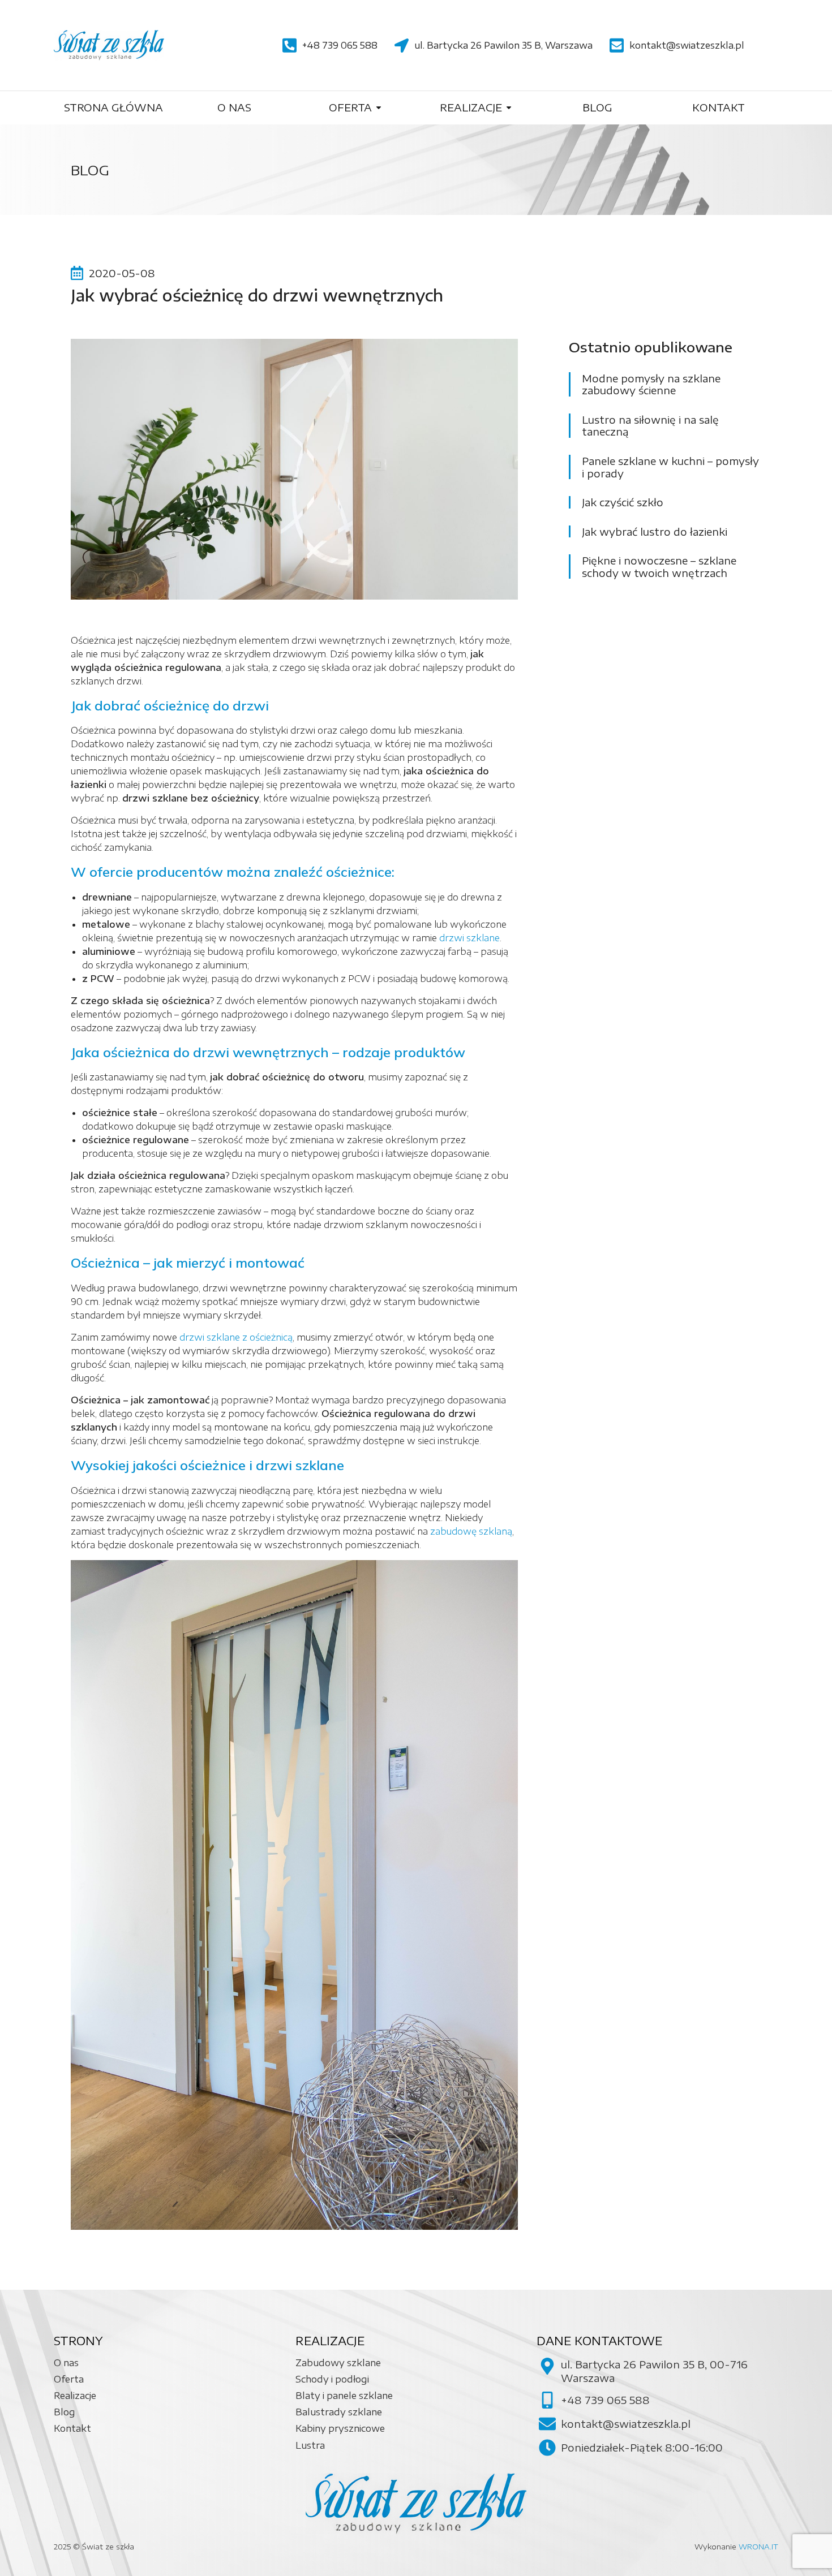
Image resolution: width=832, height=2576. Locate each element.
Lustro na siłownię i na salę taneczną (650, 426)
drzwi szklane (469, 938)
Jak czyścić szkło (623, 502)
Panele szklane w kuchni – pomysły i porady (670, 467)
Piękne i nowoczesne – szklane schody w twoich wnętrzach (659, 567)
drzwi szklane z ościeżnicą (236, 1337)
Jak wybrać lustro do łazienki (655, 532)
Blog (90, 170)
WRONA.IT (758, 2547)
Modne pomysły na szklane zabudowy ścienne (651, 384)
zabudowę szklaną (471, 1531)
